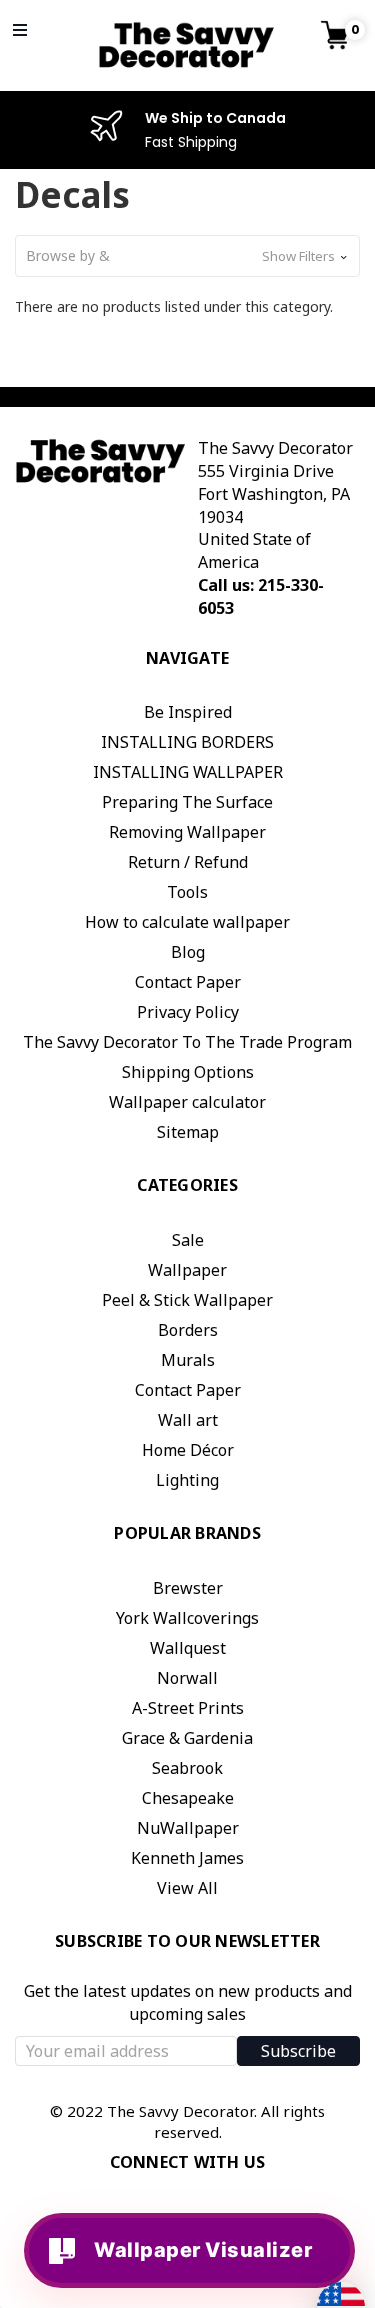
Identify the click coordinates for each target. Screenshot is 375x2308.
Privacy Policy (188, 1012)
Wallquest (188, 1648)
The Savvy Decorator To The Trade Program (187, 1042)
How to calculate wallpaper (187, 922)
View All (187, 1888)
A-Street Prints (188, 1708)
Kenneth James (187, 1858)
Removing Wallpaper (187, 832)
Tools (187, 892)
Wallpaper (187, 1270)
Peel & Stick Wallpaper (187, 1300)
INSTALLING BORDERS (187, 742)
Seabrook (187, 1768)
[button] (187, 256)
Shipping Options (188, 1072)
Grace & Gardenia (187, 1738)
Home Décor (188, 1450)
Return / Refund (188, 862)
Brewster (188, 1588)
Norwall (187, 1678)
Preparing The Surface (187, 802)
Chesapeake (188, 1798)
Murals (188, 1360)
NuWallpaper (188, 1828)
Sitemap (188, 1132)
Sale (188, 1240)
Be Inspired (188, 712)
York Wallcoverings (187, 1618)
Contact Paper (188, 982)
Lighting (187, 1480)
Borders (188, 1330)
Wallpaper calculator (187, 1102)
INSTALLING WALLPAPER (188, 772)
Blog (188, 952)
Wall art (188, 1420)
